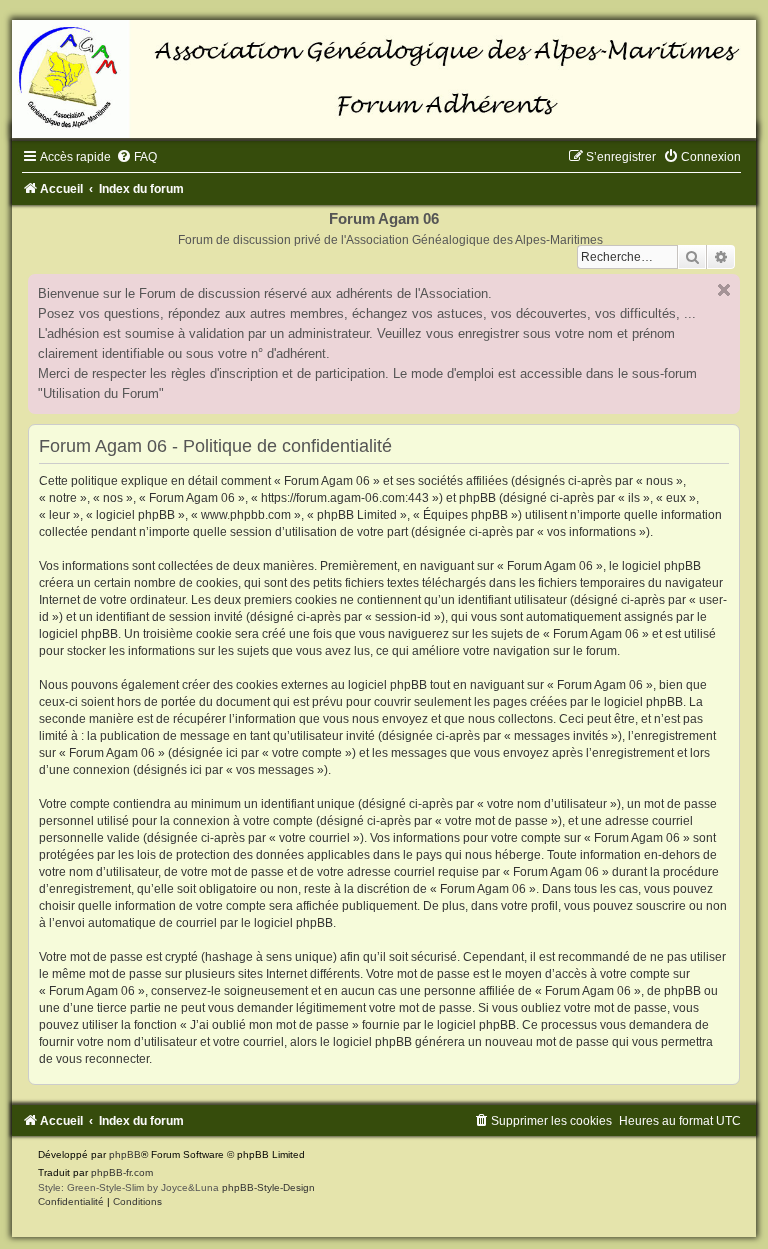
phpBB (125, 1154)
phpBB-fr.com (122, 1172)
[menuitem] (136, 157)
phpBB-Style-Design (268, 1187)
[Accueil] (384, 79)
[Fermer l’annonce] (724, 290)
